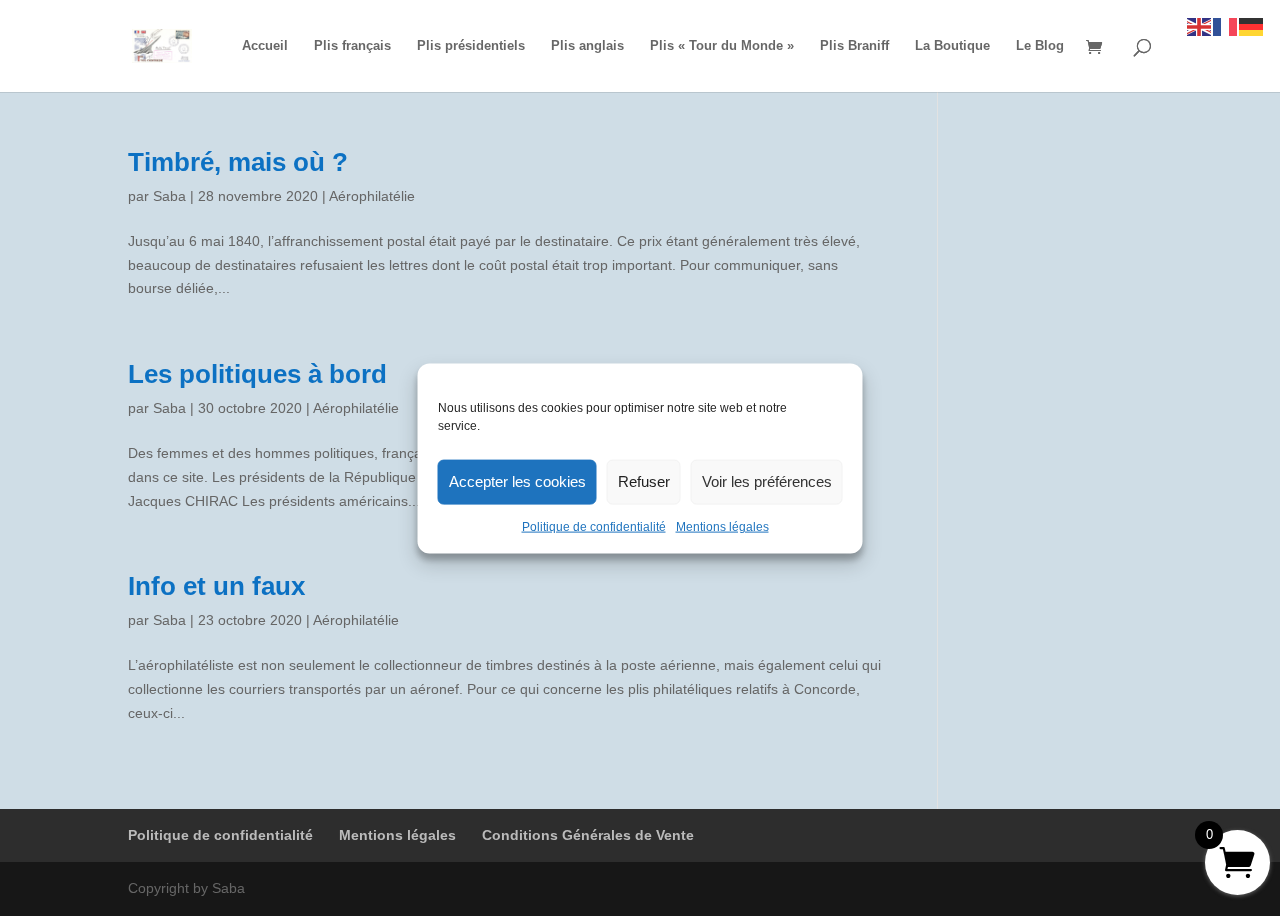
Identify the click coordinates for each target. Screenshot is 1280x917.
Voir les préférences (767, 481)
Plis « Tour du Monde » (722, 46)
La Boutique (952, 46)
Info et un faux (216, 586)
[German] (1252, 26)
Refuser (644, 481)
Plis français (352, 46)
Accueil (265, 46)
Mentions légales (722, 526)
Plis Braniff (854, 46)
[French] (1226, 26)
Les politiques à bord (257, 374)
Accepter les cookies (517, 481)
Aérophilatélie (372, 196)
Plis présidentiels (471, 46)
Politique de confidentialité (594, 526)
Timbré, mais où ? (238, 162)
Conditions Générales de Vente (588, 835)
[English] (1200, 26)
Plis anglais (587, 46)
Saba (169, 196)
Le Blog (1040, 46)
